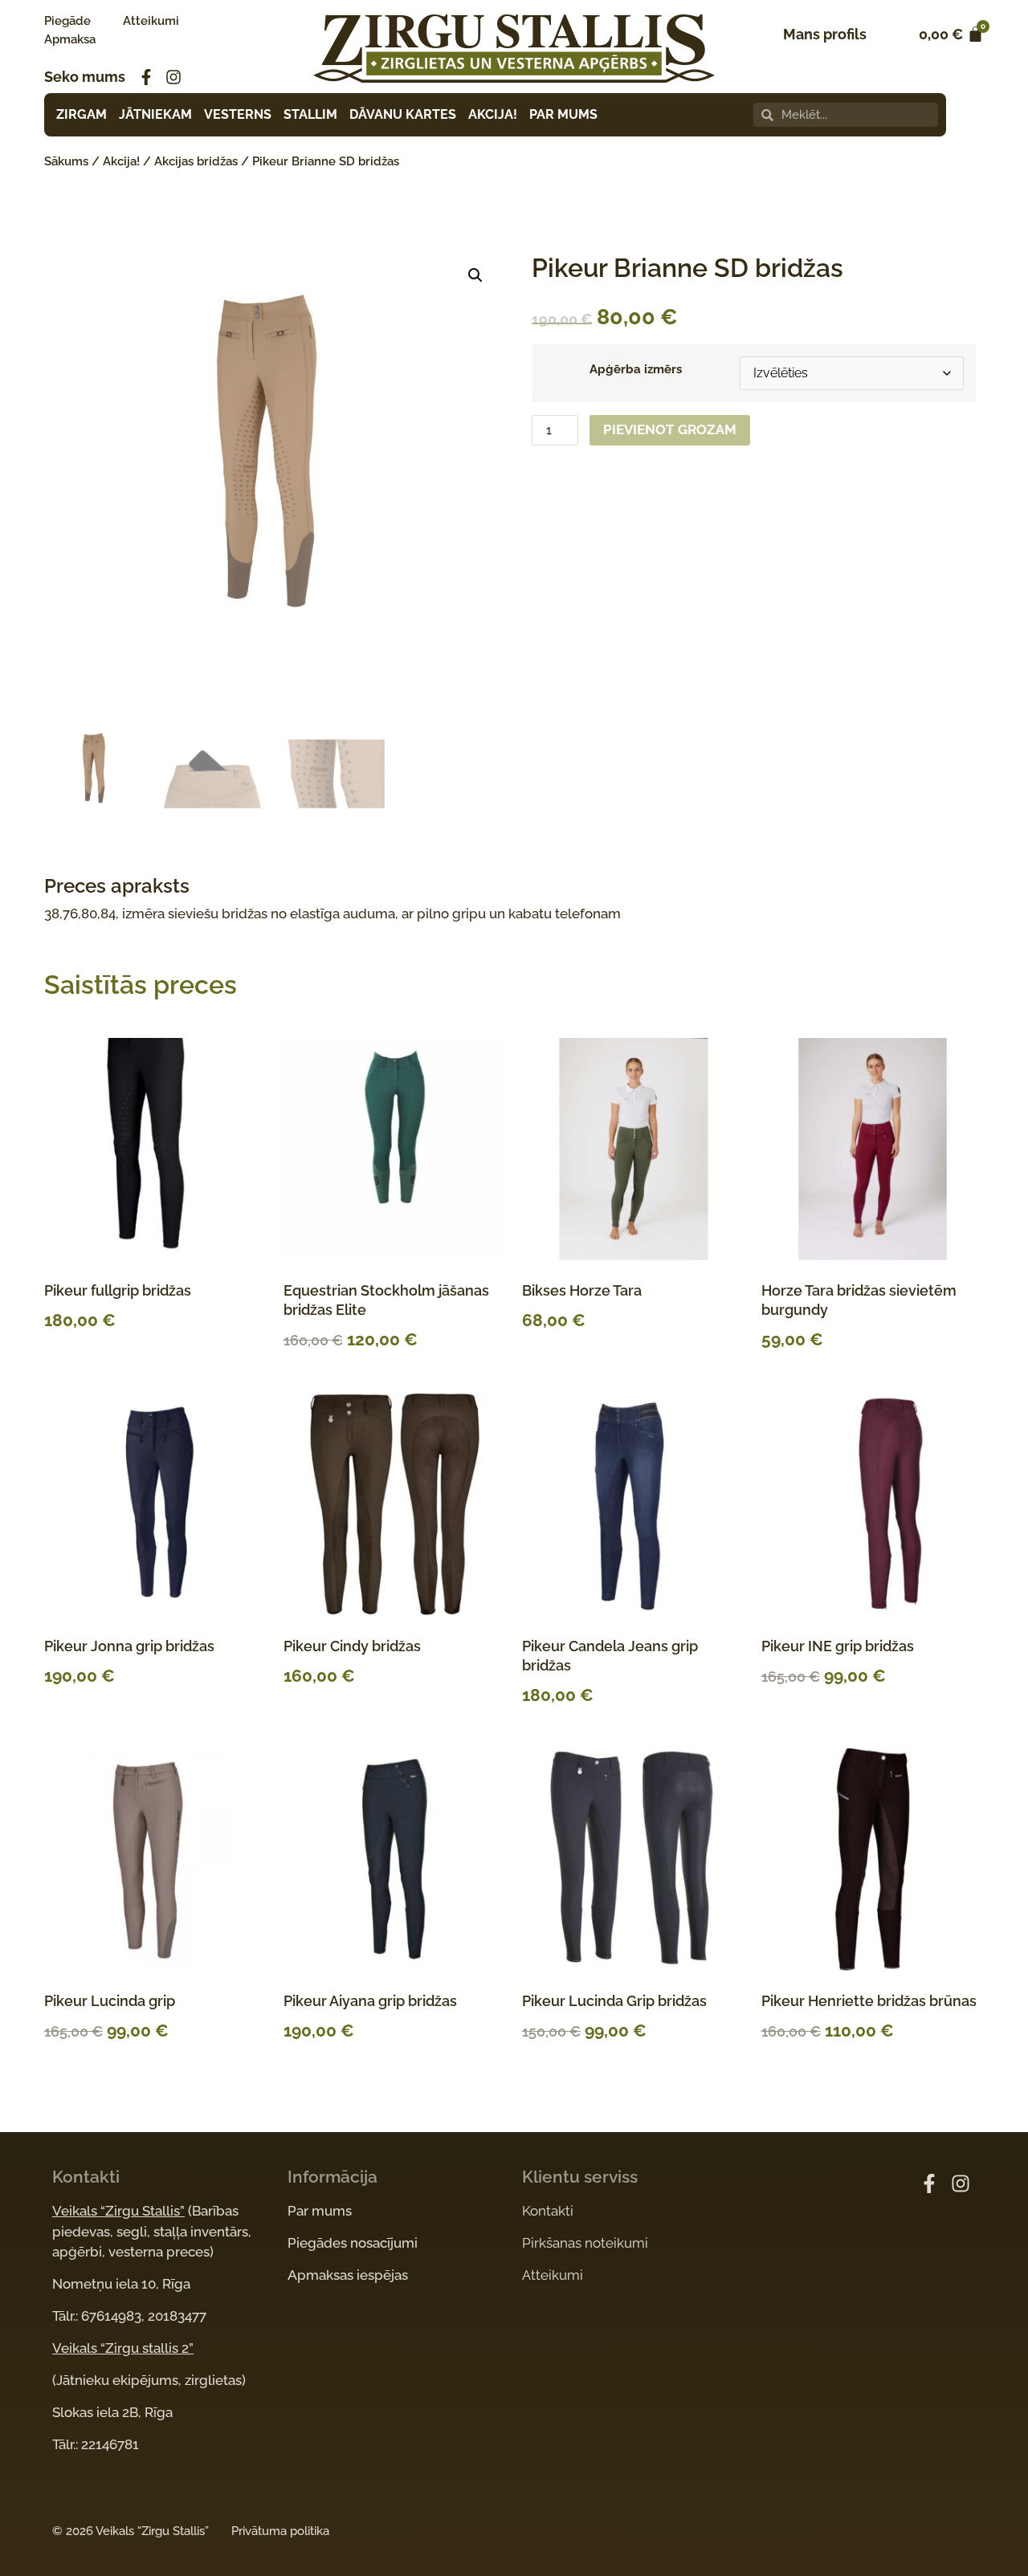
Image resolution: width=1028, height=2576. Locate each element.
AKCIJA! (493, 114)
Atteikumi (151, 21)
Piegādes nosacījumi (353, 2243)
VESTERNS (238, 114)
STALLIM (310, 114)
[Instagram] (173, 77)
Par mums (320, 2211)
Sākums (66, 161)
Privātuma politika (280, 2531)
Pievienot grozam (670, 429)
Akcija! (121, 161)
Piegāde (67, 21)
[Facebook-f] (146, 77)
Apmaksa (70, 39)
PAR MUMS (563, 114)
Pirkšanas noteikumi (585, 2243)
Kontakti (548, 2211)
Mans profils (825, 34)
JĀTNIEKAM (155, 114)
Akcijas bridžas (196, 161)
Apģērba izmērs (636, 370)
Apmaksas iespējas (348, 2275)
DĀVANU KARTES (403, 114)
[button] (475, 275)
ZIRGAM (82, 114)
